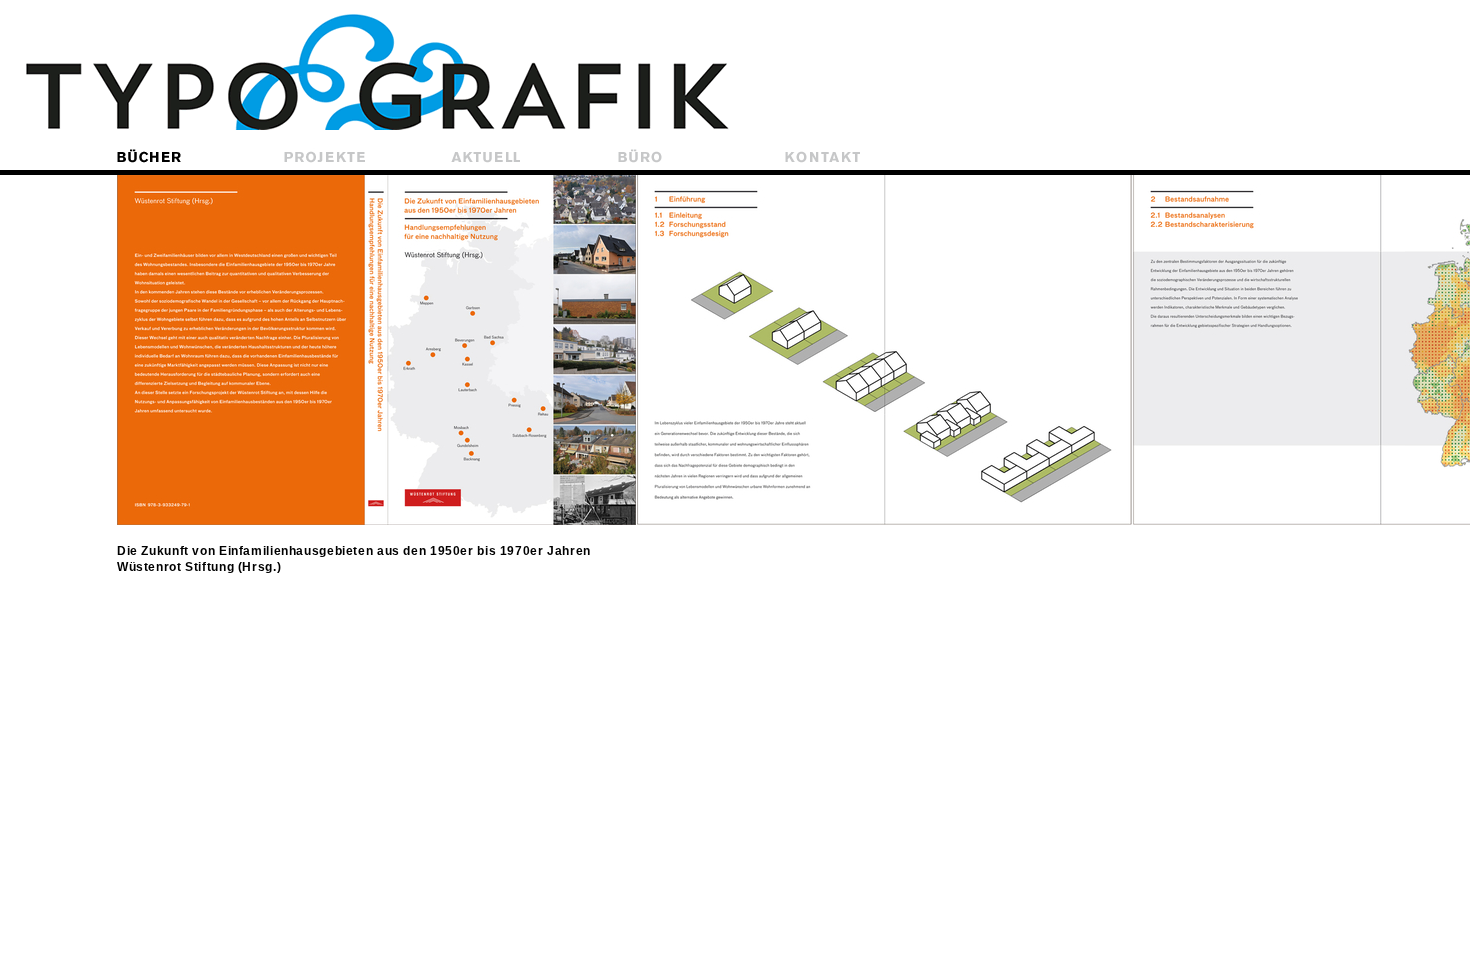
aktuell (506, 155)
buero (673, 155)
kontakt (840, 155)
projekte (339, 155)
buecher (172, 155)
